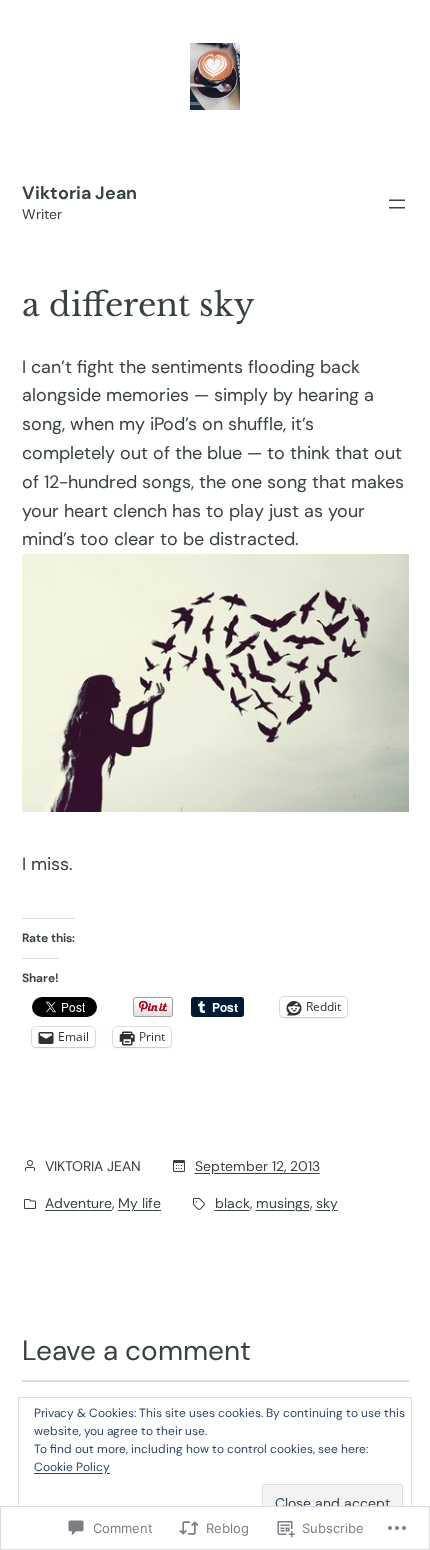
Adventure (78, 1203)
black (232, 1203)
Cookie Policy (72, 1467)
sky (327, 1203)
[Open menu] (397, 204)
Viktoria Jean (79, 193)
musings (283, 1203)
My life (139, 1203)
